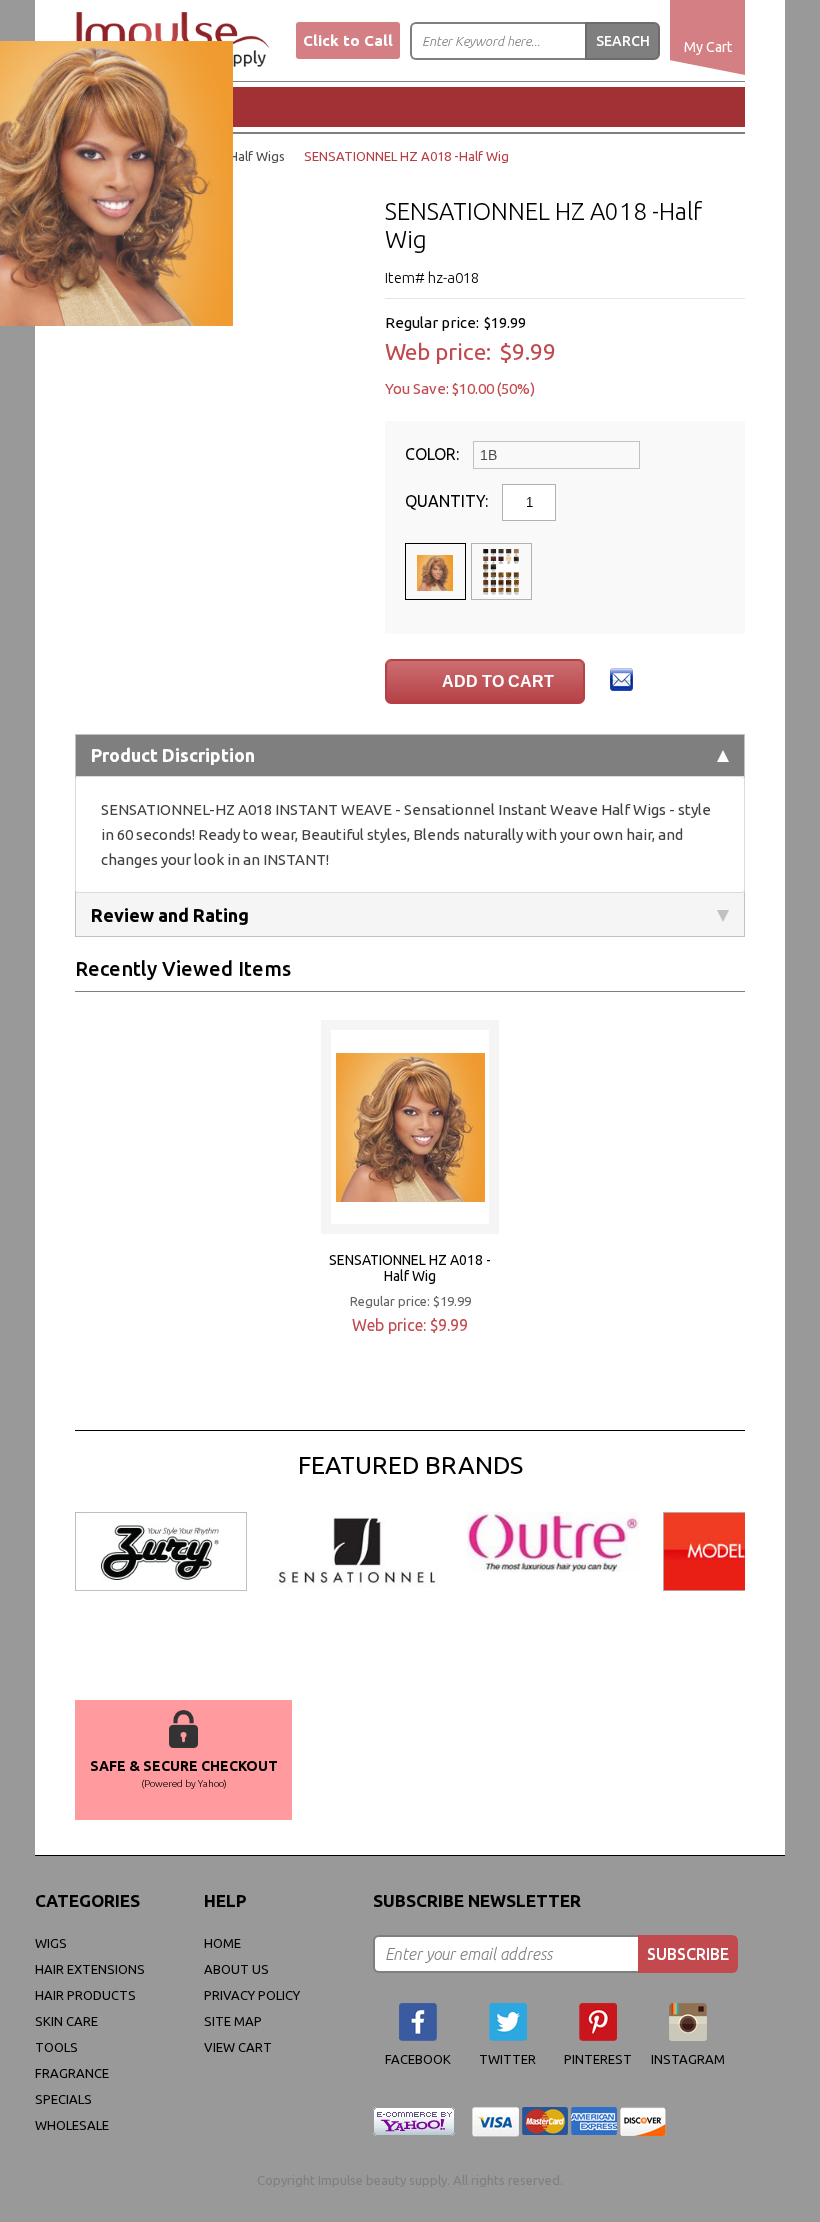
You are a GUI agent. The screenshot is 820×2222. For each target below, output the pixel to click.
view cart (238, 2047)
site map (233, 2021)
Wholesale (72, 2125)
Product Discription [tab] (173, 755)
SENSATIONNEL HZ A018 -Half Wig (410, 1268)
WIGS (51, 1943)
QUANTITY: (448, 501)
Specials (63, 2099)
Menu (145, 106)
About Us (236, 1969)
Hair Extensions (90, 1969)
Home (222, 1943)
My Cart (708, 47)
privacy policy (252, 1995)
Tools (56, 2047)
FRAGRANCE (72, 2073)
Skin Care (66, 2021)
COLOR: (434, 454)
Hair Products (85, 1995)
